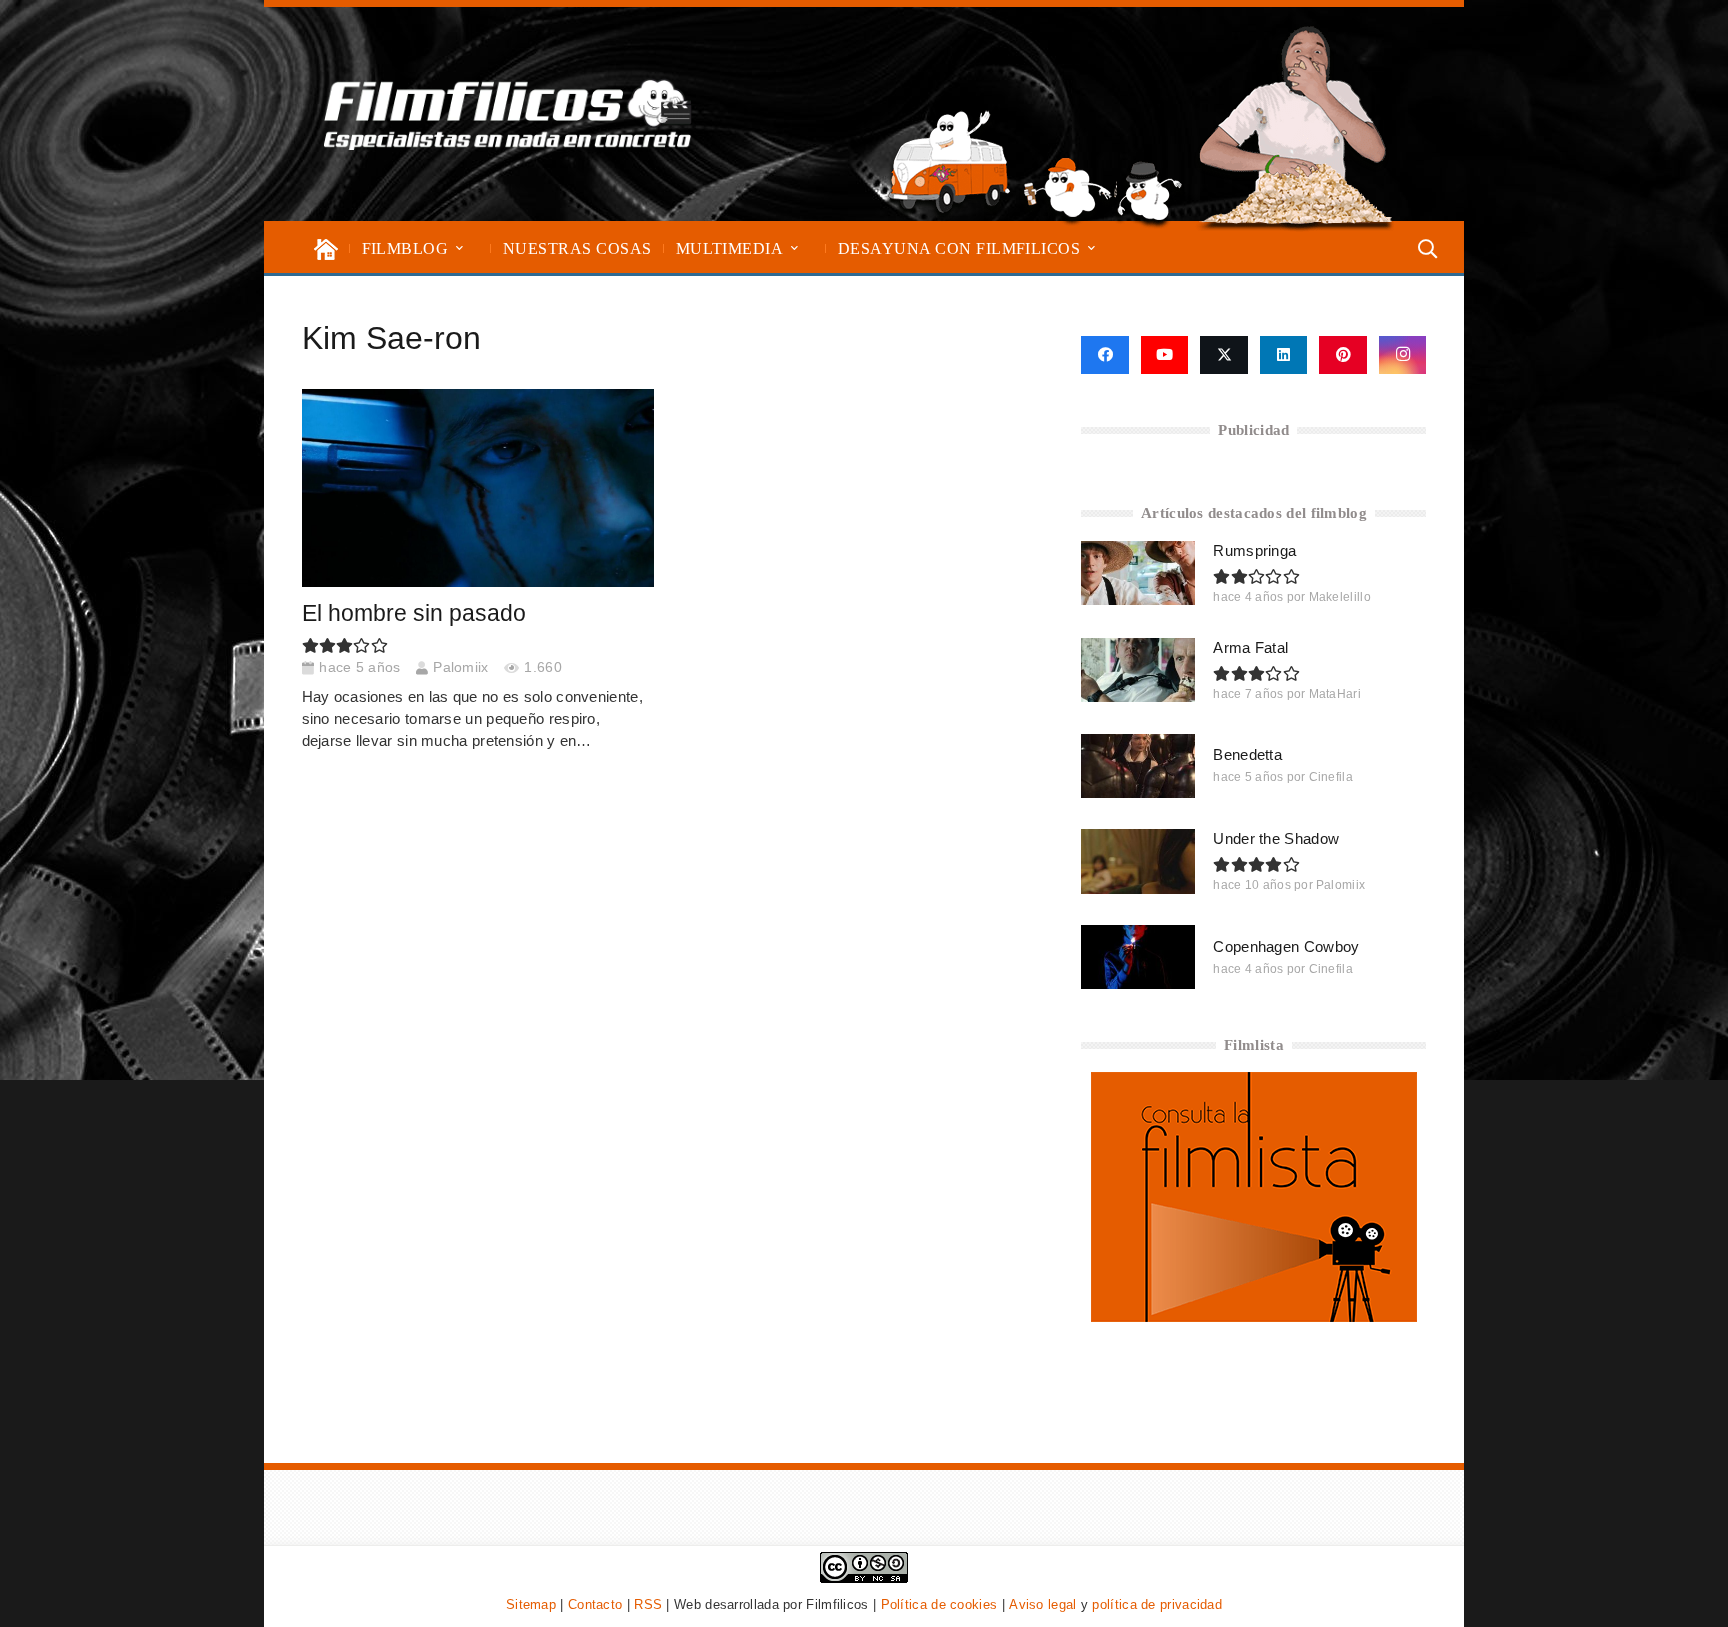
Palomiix (460, 667)
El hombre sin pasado (414, 613)
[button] (459, 248)
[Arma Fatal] (1138, 670)
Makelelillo (1340, 597)
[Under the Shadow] (1138, 861)
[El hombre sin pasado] (478, 488)
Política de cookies (939, 1604)
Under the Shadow (1276, 838)
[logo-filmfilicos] (508, 114)
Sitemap (531, 1604)
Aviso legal (1042, 1604)
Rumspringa (1254, 550)
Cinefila (1331, 777)
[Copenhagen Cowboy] (1138, 957)
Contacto (595, 1604)
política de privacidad (1157, 1604)
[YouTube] (1165, 355)
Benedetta (1247, 754)
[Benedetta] (1138, 766)
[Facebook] (1104, 355)
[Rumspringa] (1138, 573)
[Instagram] (1403, 355)
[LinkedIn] (1284, 355)
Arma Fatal (1250, 647)
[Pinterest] (1343, 355)
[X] (1224, 355)
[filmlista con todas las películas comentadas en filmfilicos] (1254, 1316)
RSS (648, 1604)
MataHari (1335, 694)
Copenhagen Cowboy (1286, 946)
